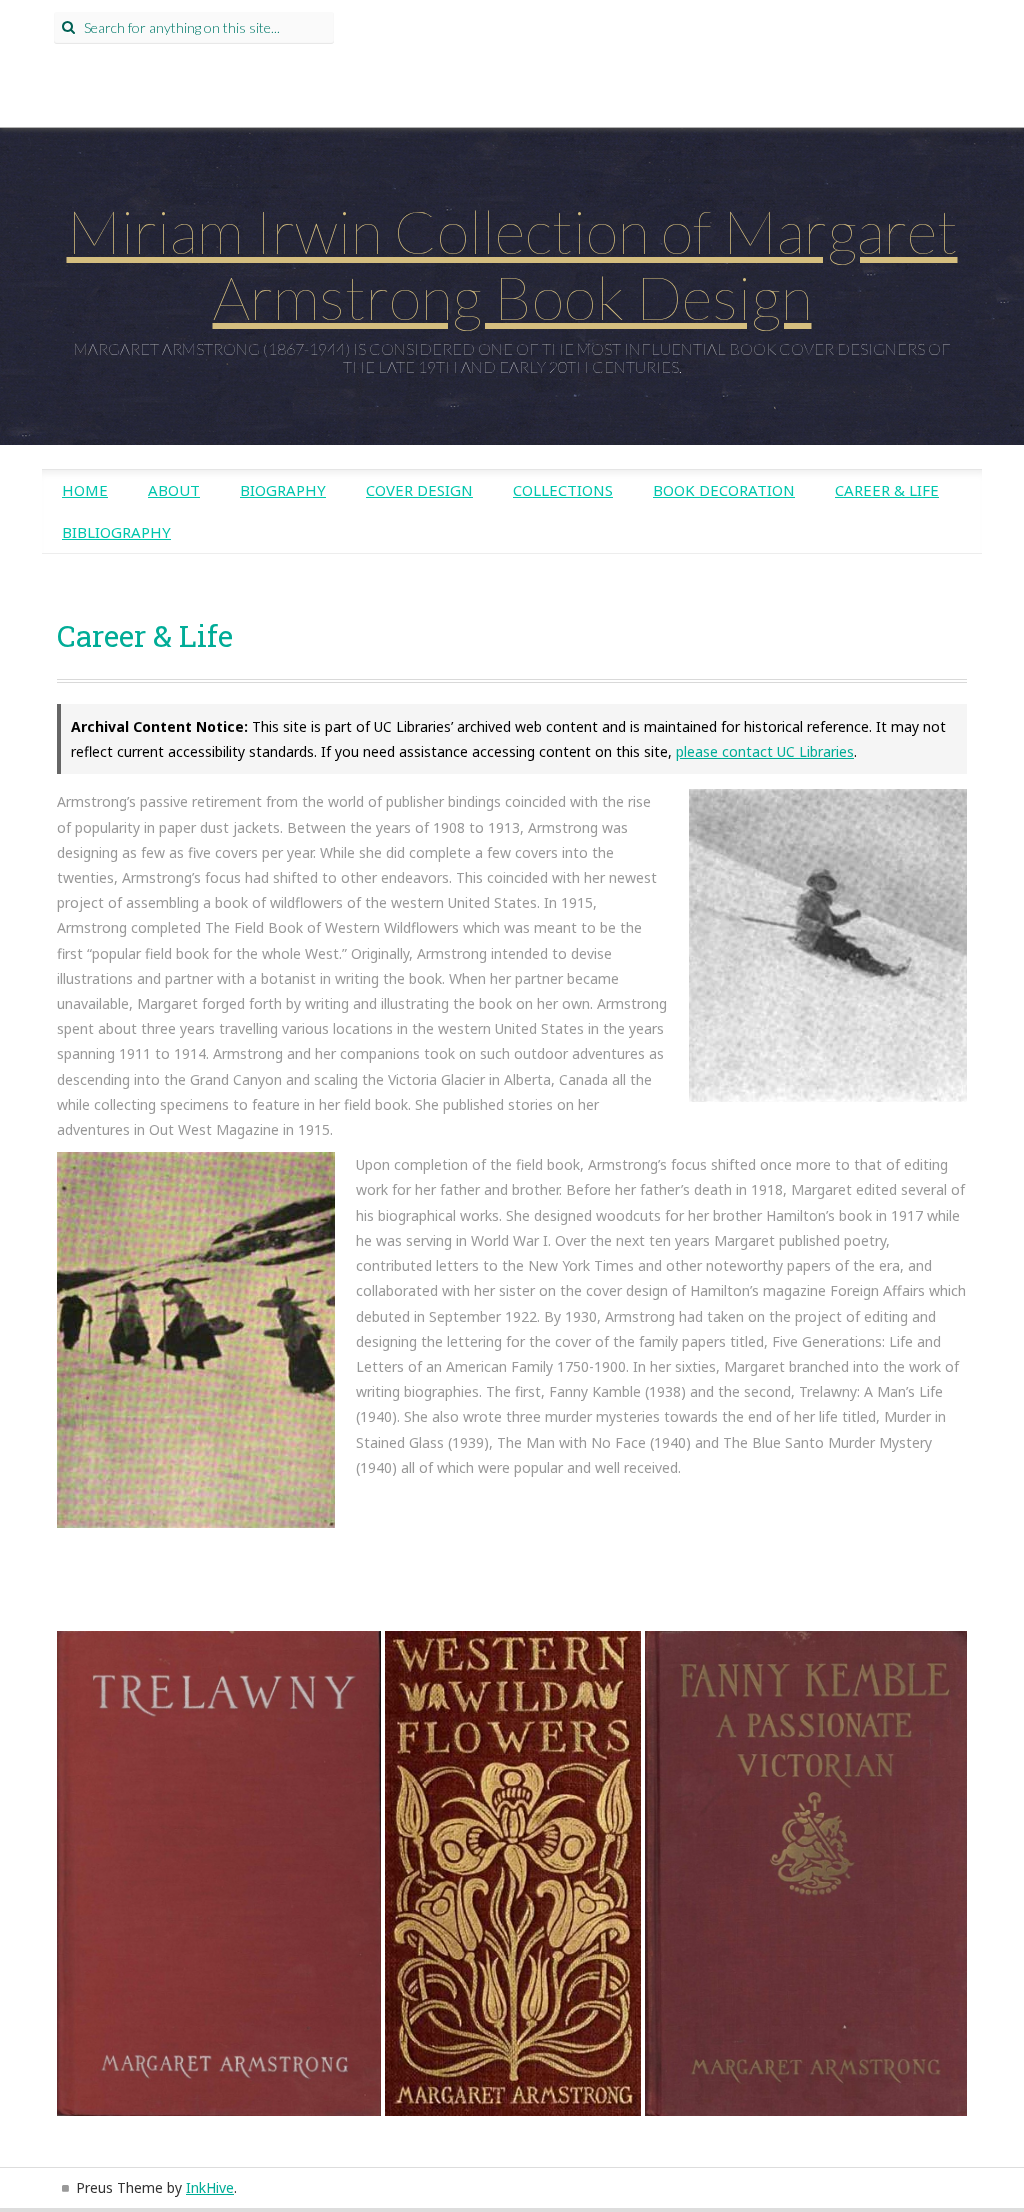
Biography (283, 490)
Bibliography (116, 532)
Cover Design (419, 490)
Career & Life (887, 490)
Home (85, 490)
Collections (563, 490)
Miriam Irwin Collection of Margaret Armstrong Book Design (512, 264)
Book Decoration (724, 490)
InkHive (210, 2187)
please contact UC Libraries (765, 751)
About (174, 490)
